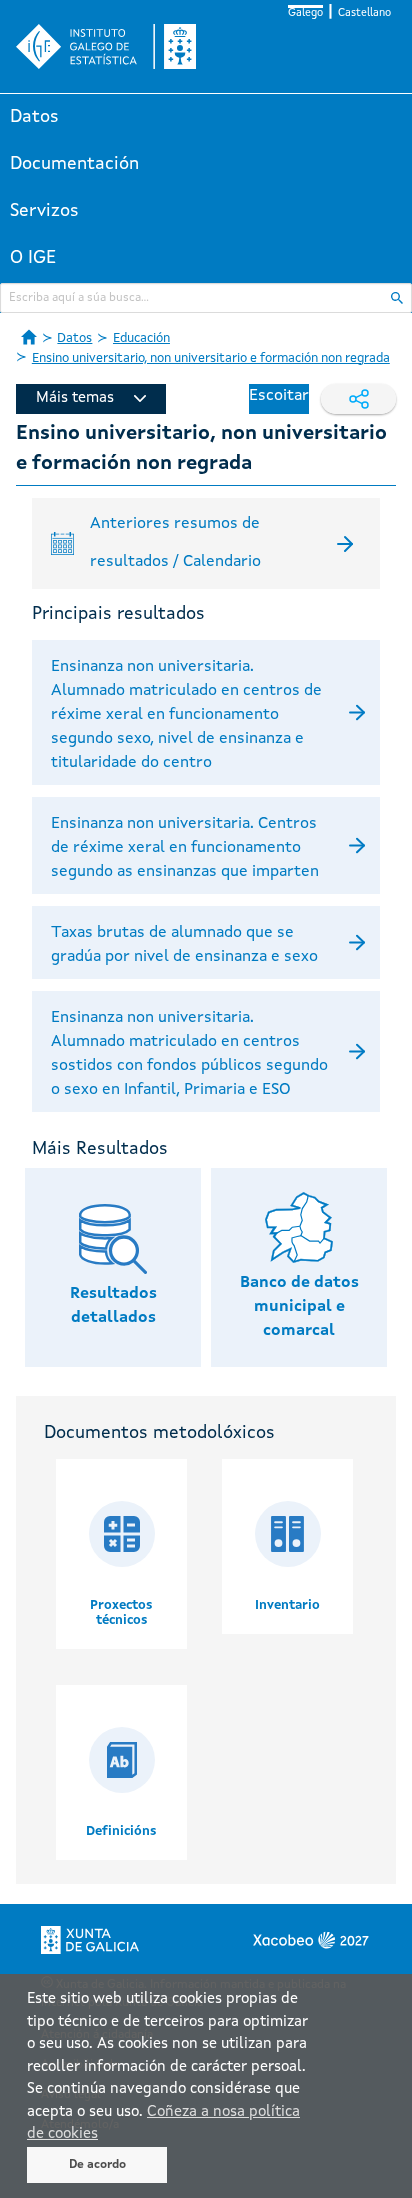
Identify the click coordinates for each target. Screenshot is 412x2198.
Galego (305, 13)
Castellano (364, 13)
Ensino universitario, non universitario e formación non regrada (211, 358)
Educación (141, 338)
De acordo (97, 2165)
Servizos (44, 211)
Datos (34, 117)
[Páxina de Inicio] (29, 337)
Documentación (74, 164)
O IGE (33, 258)
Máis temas (75, 398)
